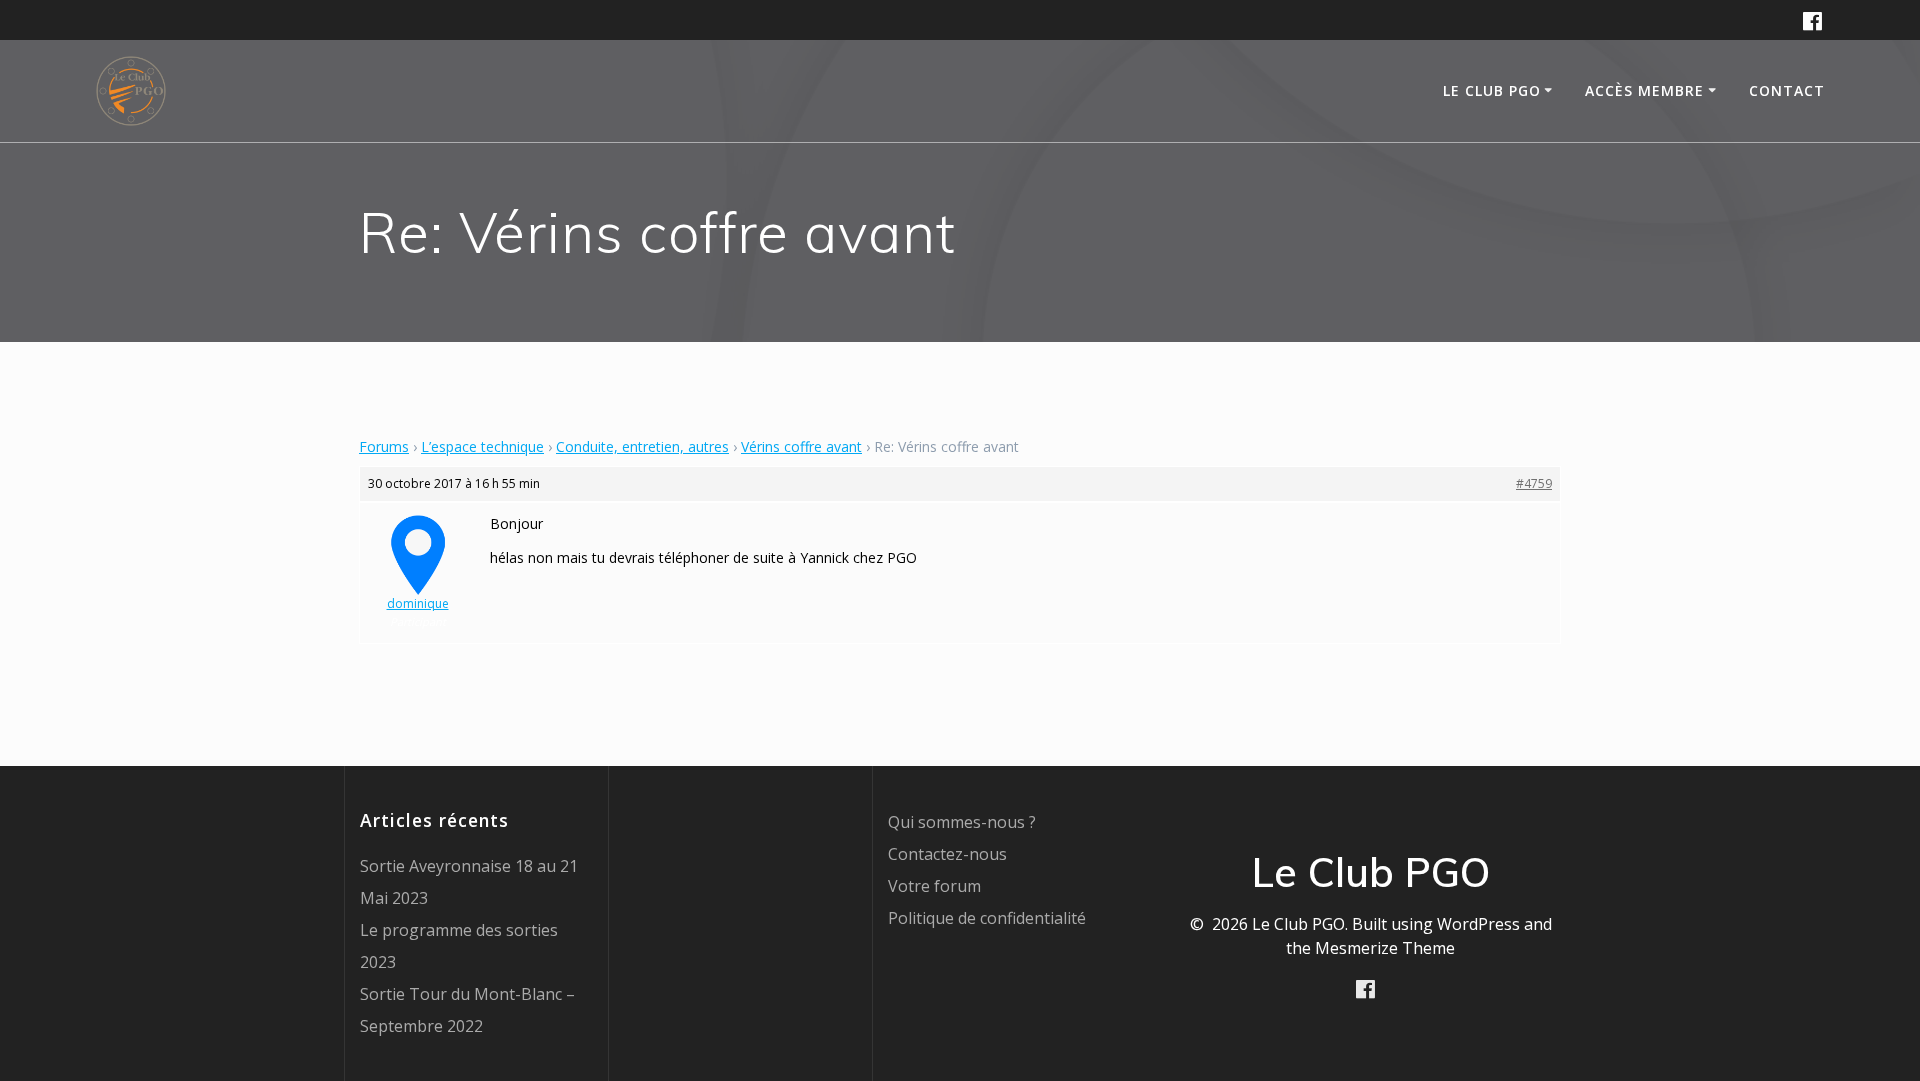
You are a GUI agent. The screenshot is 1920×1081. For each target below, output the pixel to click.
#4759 (1534, 483)
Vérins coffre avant (801, 446)
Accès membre (1644, 90)
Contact (1787, 90)
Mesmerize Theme (1385, 948)
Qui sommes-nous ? (962, 822)
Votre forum (934, 886)
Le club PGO (1492, 90)
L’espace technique (482, 446)
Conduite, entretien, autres (642, 446)
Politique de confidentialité (987, 918)
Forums (384, 446)
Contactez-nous (947, 854)
